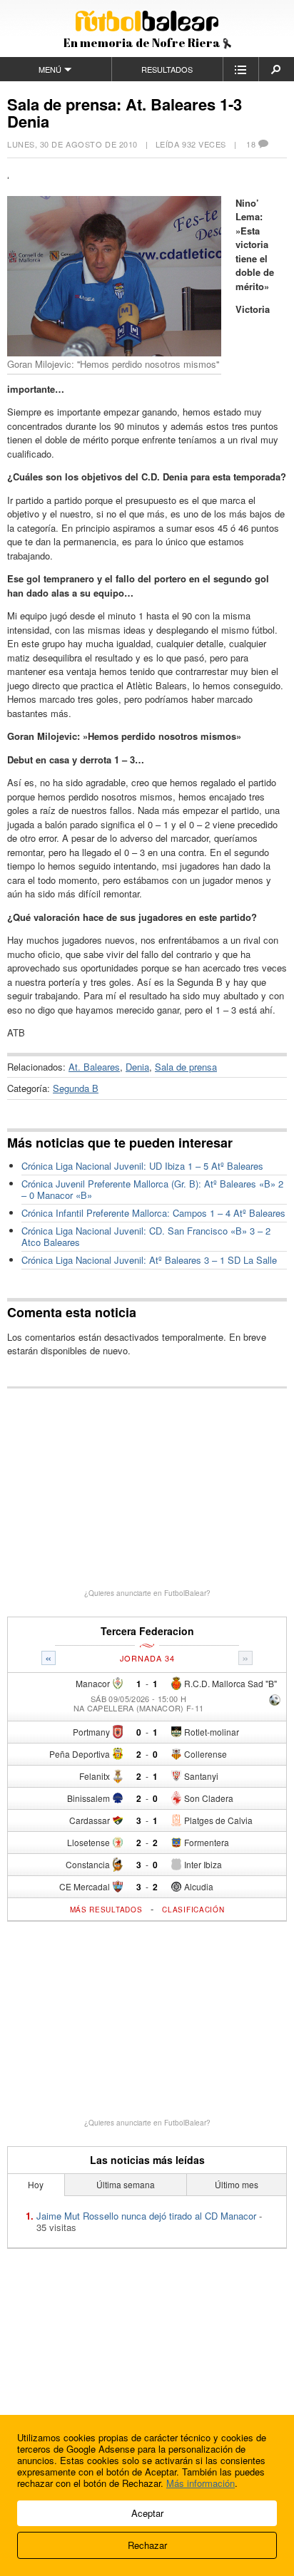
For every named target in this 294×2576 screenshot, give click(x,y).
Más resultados (106, 1910)
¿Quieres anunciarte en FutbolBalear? (147, 1593)
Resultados (167, 69)
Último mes (237, 2184)
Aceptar (147, 2513)
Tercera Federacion (147, 1631)
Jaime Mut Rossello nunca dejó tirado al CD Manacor (146, 2216)
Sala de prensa (186, 1067)
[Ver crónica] (275, 1701)
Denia (137, 1067)
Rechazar (147, 2545)
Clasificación (193, 1910)
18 (251, 144)
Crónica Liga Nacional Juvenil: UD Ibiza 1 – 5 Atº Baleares (142, 1166)
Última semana (126, 2184)
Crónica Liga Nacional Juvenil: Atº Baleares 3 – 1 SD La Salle (149, 1260)
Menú (50, 69)
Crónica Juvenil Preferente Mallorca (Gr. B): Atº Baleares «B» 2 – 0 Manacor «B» (152, 1189)
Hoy (36, 2184)
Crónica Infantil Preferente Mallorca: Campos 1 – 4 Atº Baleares (153, 1213)
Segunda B (76, 1088)
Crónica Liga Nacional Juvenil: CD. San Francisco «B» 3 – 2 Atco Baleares (146, 1236)
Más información (201, 2483)
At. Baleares (94, 1067)
